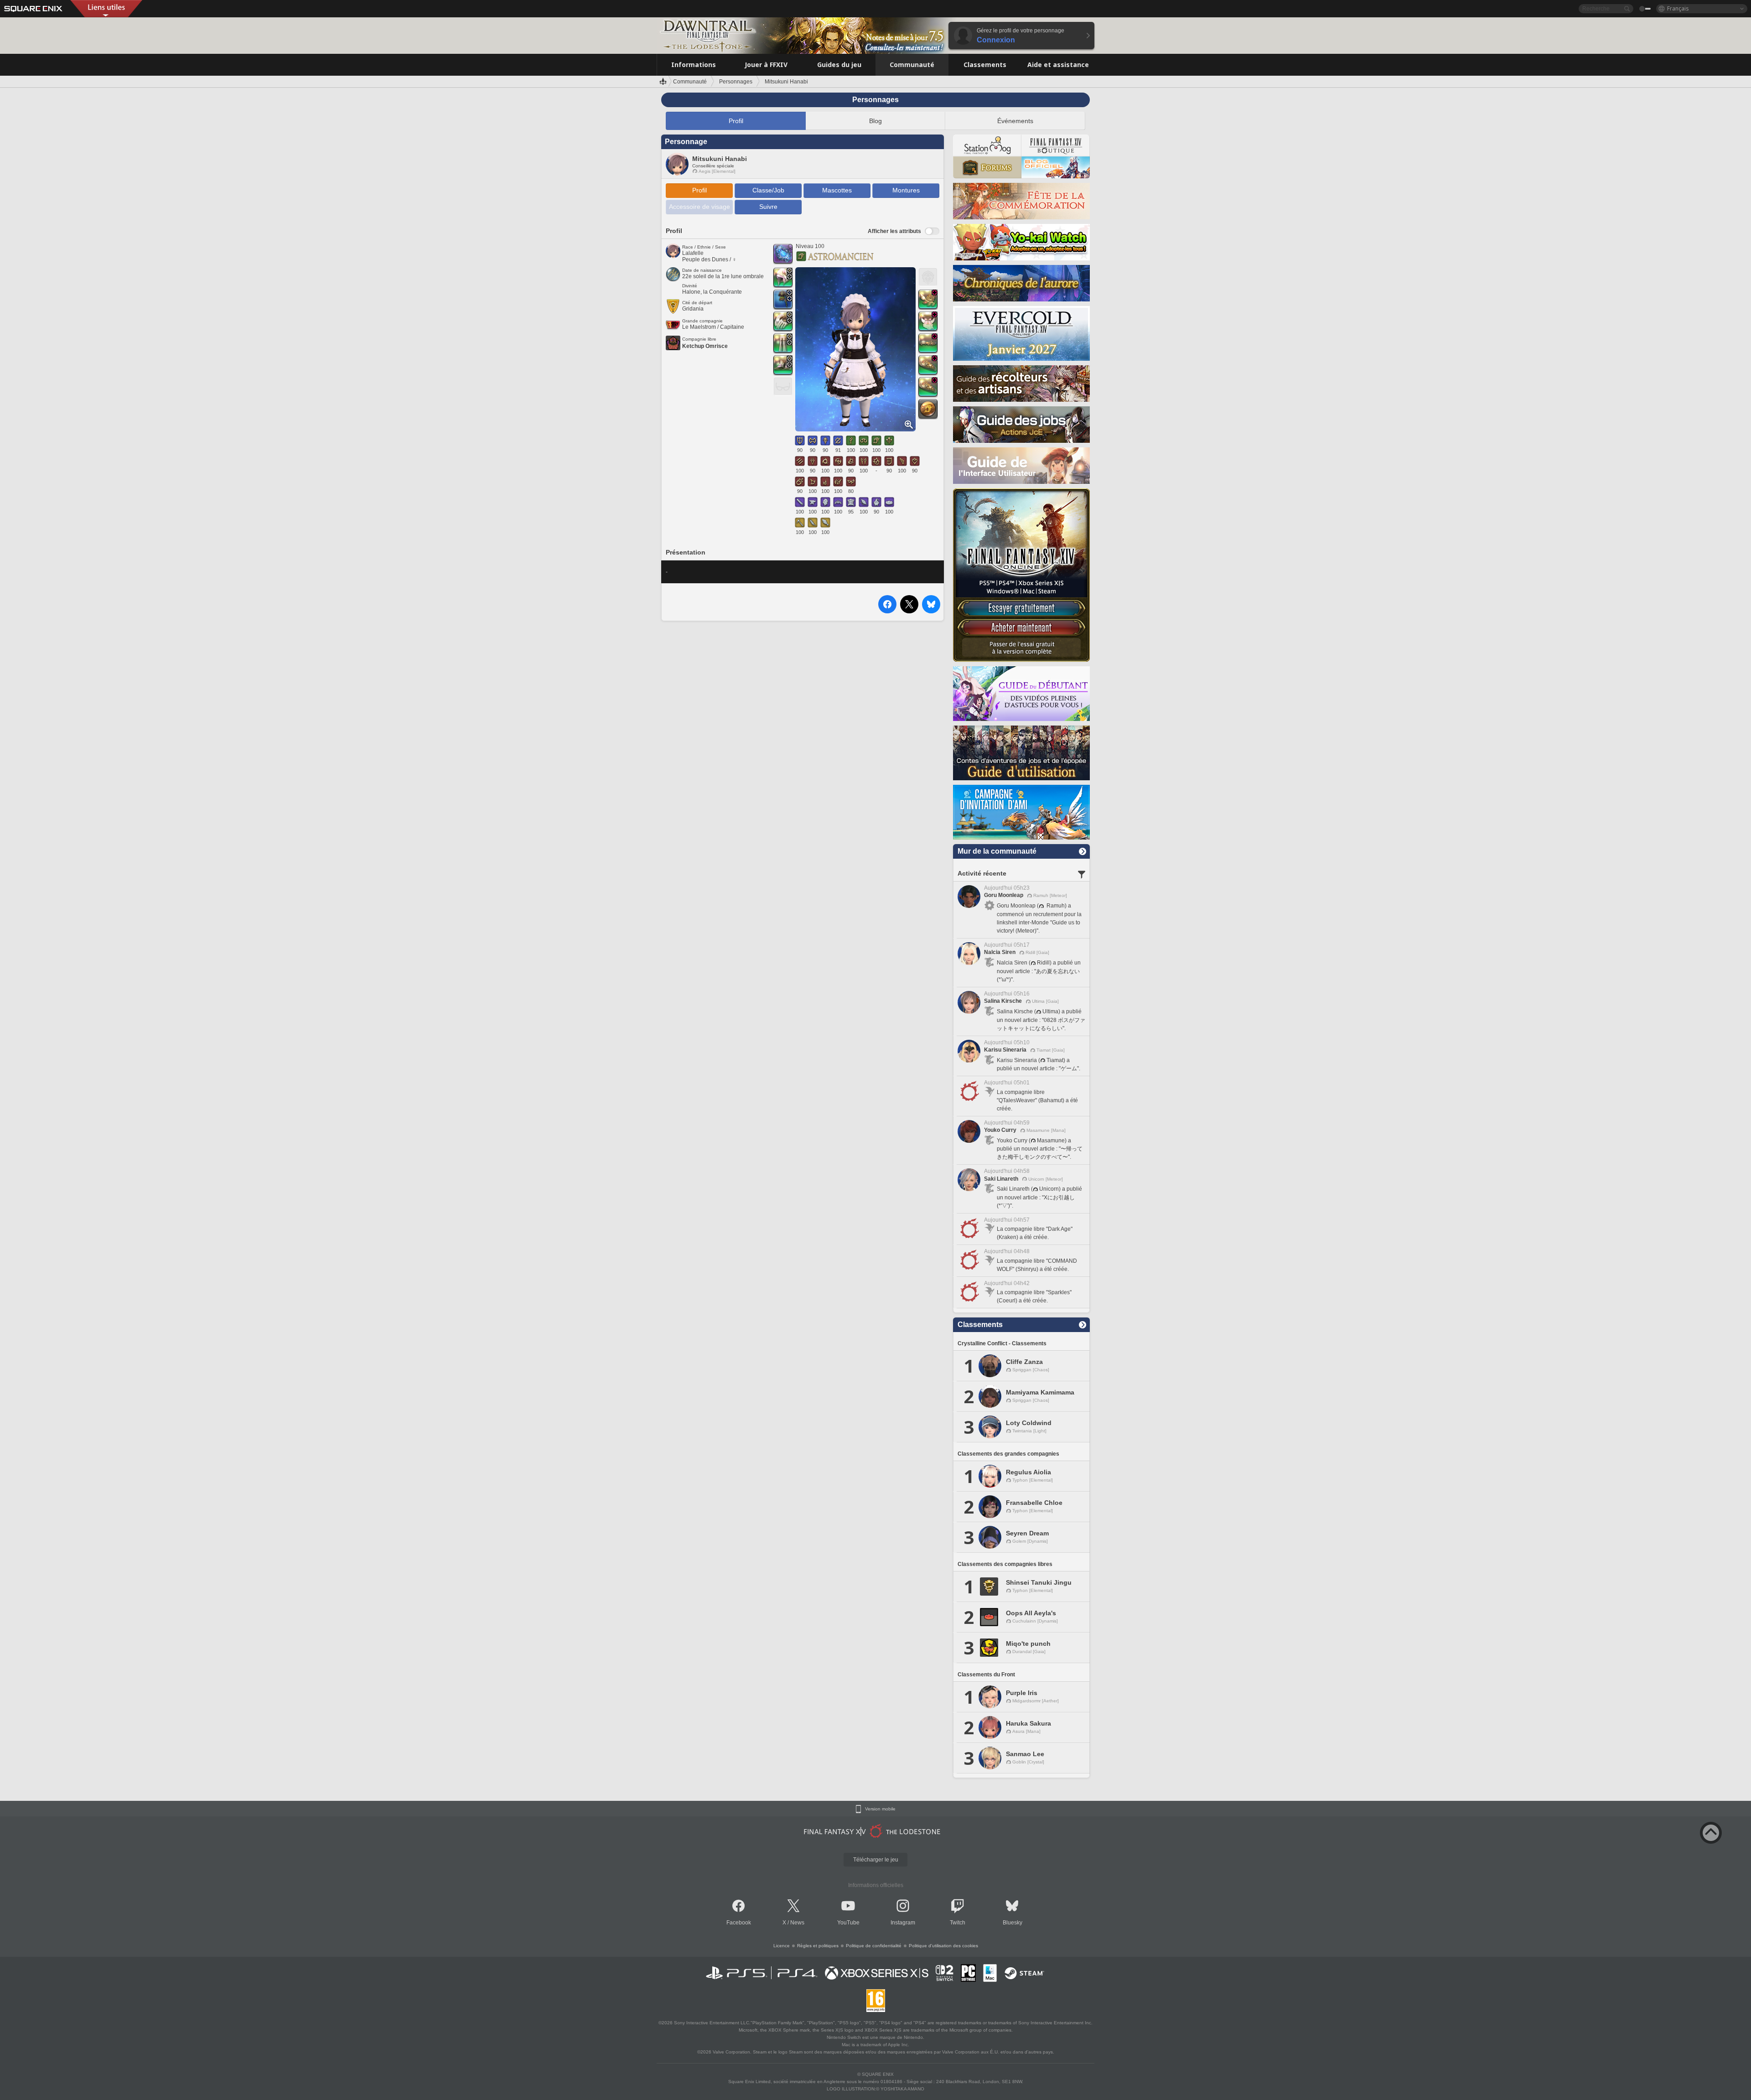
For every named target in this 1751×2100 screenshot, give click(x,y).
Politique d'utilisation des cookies (943, 1946)
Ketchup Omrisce (705, 346)
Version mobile (880, 1809)
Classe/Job (768, 190)
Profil (736, 121)
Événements (1015, 121)
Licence (782, 1946)
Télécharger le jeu (876, 1860)
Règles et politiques (818, 1946)
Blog (875, 121)
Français (1678, 8)
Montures (906, 190)
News (797, 1923)
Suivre (768, 207)
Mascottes (837, 190)
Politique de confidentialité (874, 1946)
